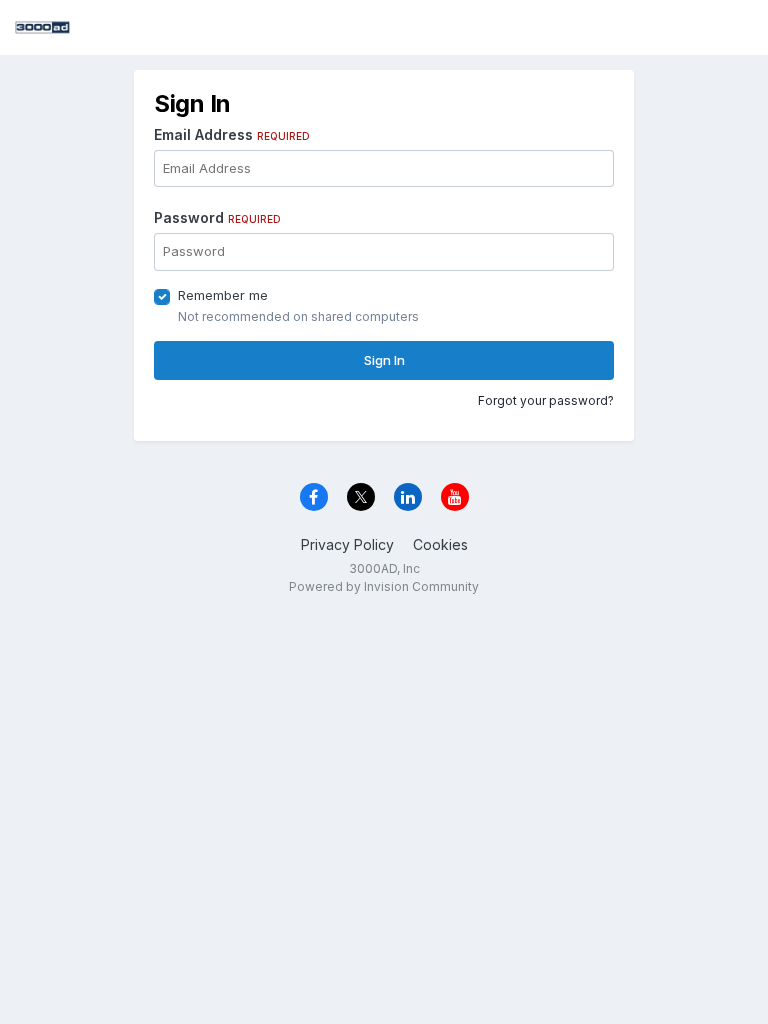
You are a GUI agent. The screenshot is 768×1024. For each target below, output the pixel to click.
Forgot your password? (546, 400)
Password (217, 217)
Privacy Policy (347, 544)
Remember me (223, 295)
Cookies (440, 544)
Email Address (232, 134)
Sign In (384, 360)
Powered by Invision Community (384, 586)
